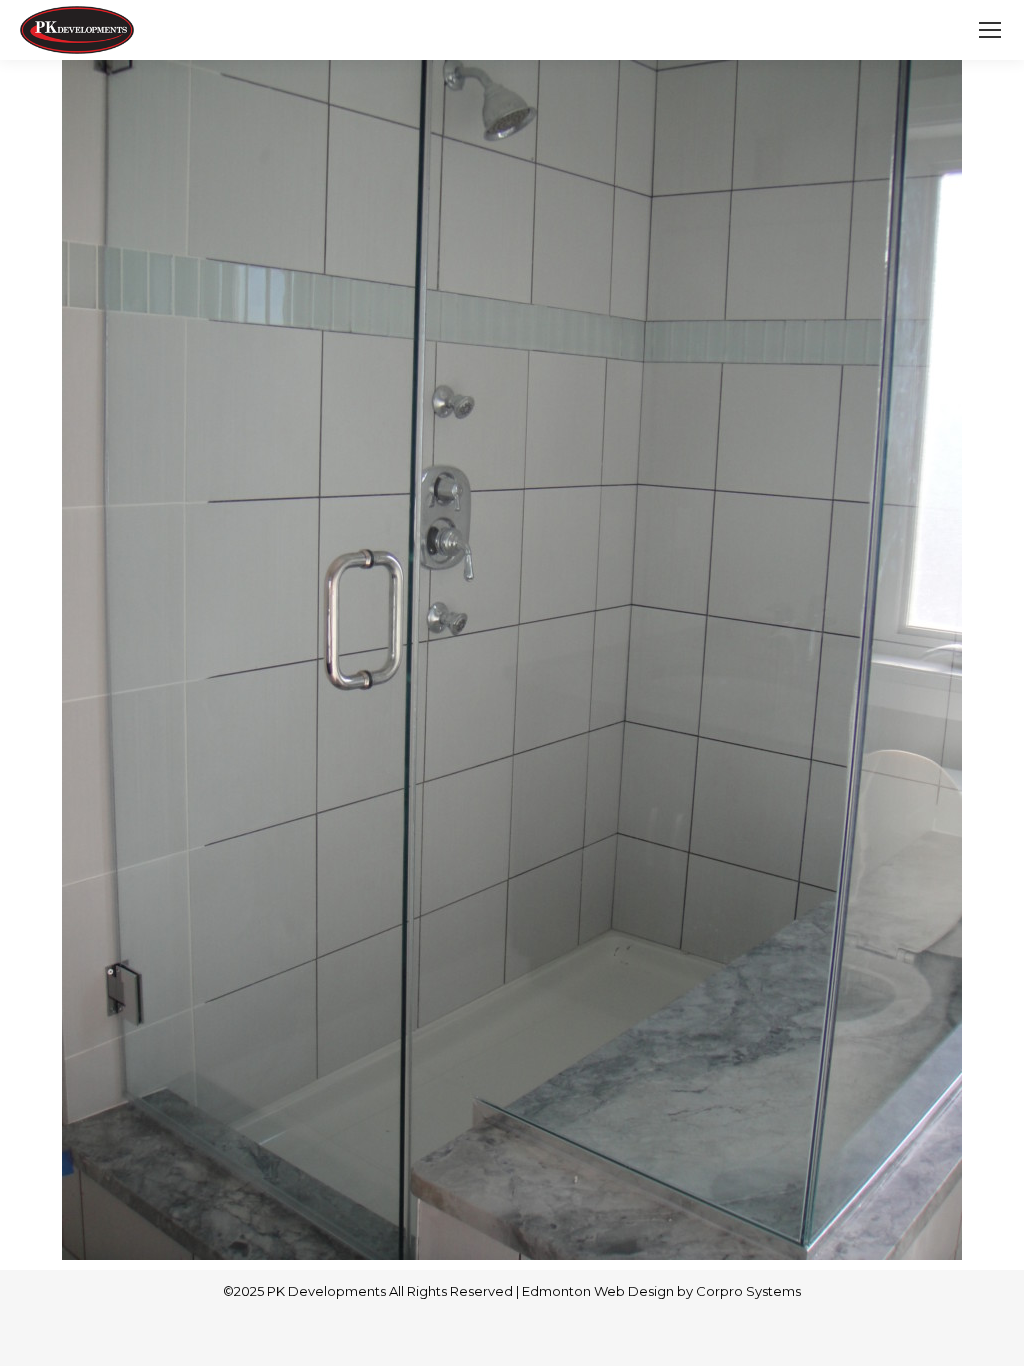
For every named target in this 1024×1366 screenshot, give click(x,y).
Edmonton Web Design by (609, 1291)
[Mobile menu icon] (990, 30)
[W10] (512, 660)
